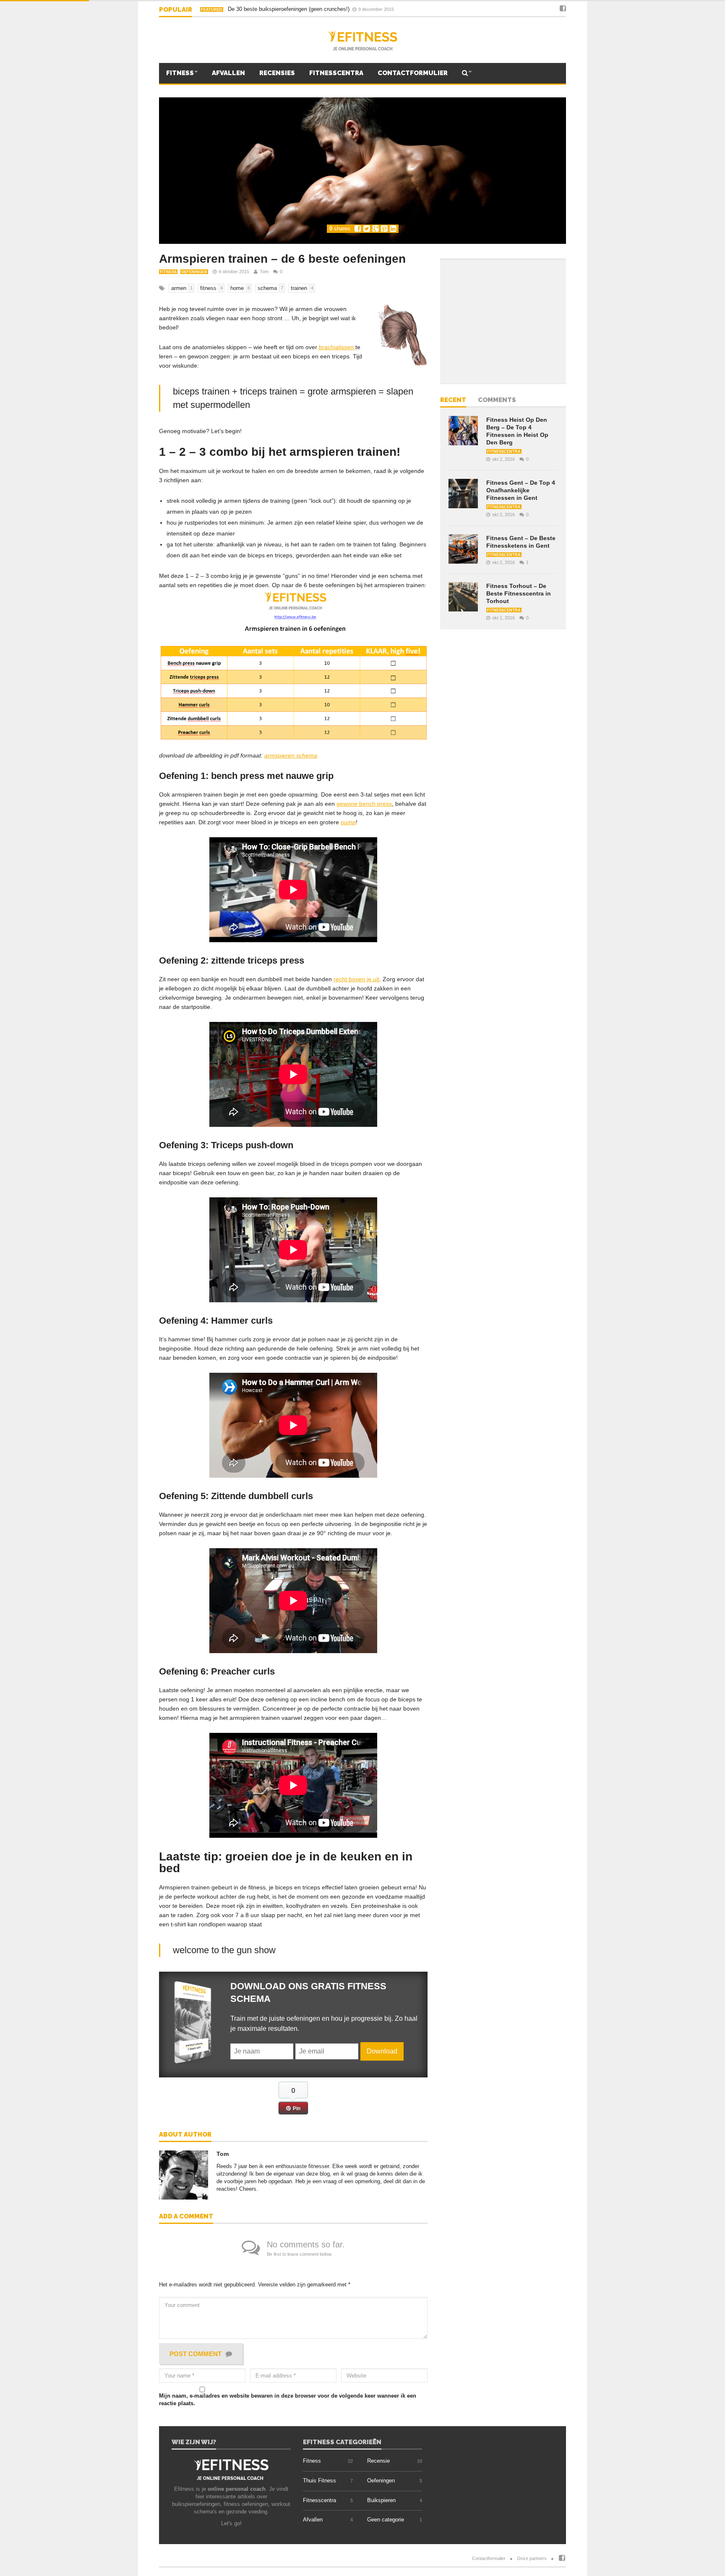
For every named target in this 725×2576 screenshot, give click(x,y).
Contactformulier (413, 73)
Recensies (277, 73)
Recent (453, 400)
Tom (264, 272)
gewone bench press (364, 804)
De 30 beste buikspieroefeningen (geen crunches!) (276, 9)
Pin (297, 2108)
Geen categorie (386, 2520)
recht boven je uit (356, 979)
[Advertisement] (501, 321)
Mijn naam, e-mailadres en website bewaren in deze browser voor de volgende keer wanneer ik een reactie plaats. (288, 2400)
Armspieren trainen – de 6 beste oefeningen (282, 259)
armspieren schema (291, 755)
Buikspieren (381, 2500)
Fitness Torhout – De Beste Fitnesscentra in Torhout (519, 593)
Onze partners (532, 2558)
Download (382, 2051)
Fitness (180, 73)
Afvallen (228, 73)
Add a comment (186, 2217)
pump (348, 822)
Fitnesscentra (336, 73)
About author (185, 2135)
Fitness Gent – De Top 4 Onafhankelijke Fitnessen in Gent (521, 490)
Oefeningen (194, 272)
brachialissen (337, 347)
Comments (497, 400)
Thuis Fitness (319, 2481)
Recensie (378, 2461)
